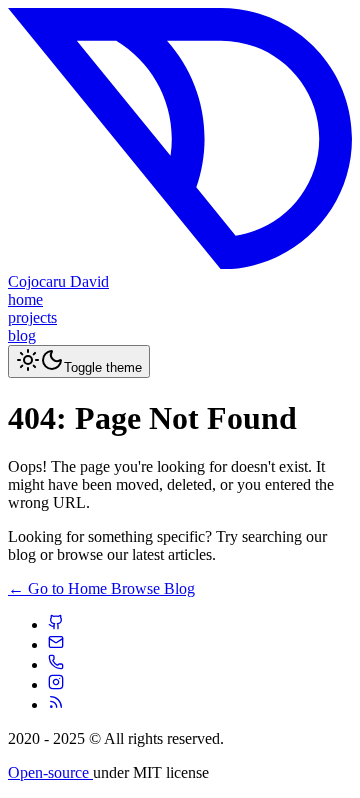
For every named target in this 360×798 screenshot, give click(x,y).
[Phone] (56, 664)
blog (22, 335)
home (25, 299)
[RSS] (56, 704)
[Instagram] (56, 684)
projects (32, 317)
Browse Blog (153, 588)
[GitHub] (56, 624)
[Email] (56, 644)
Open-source (50, 772)
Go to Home (59, 588)
